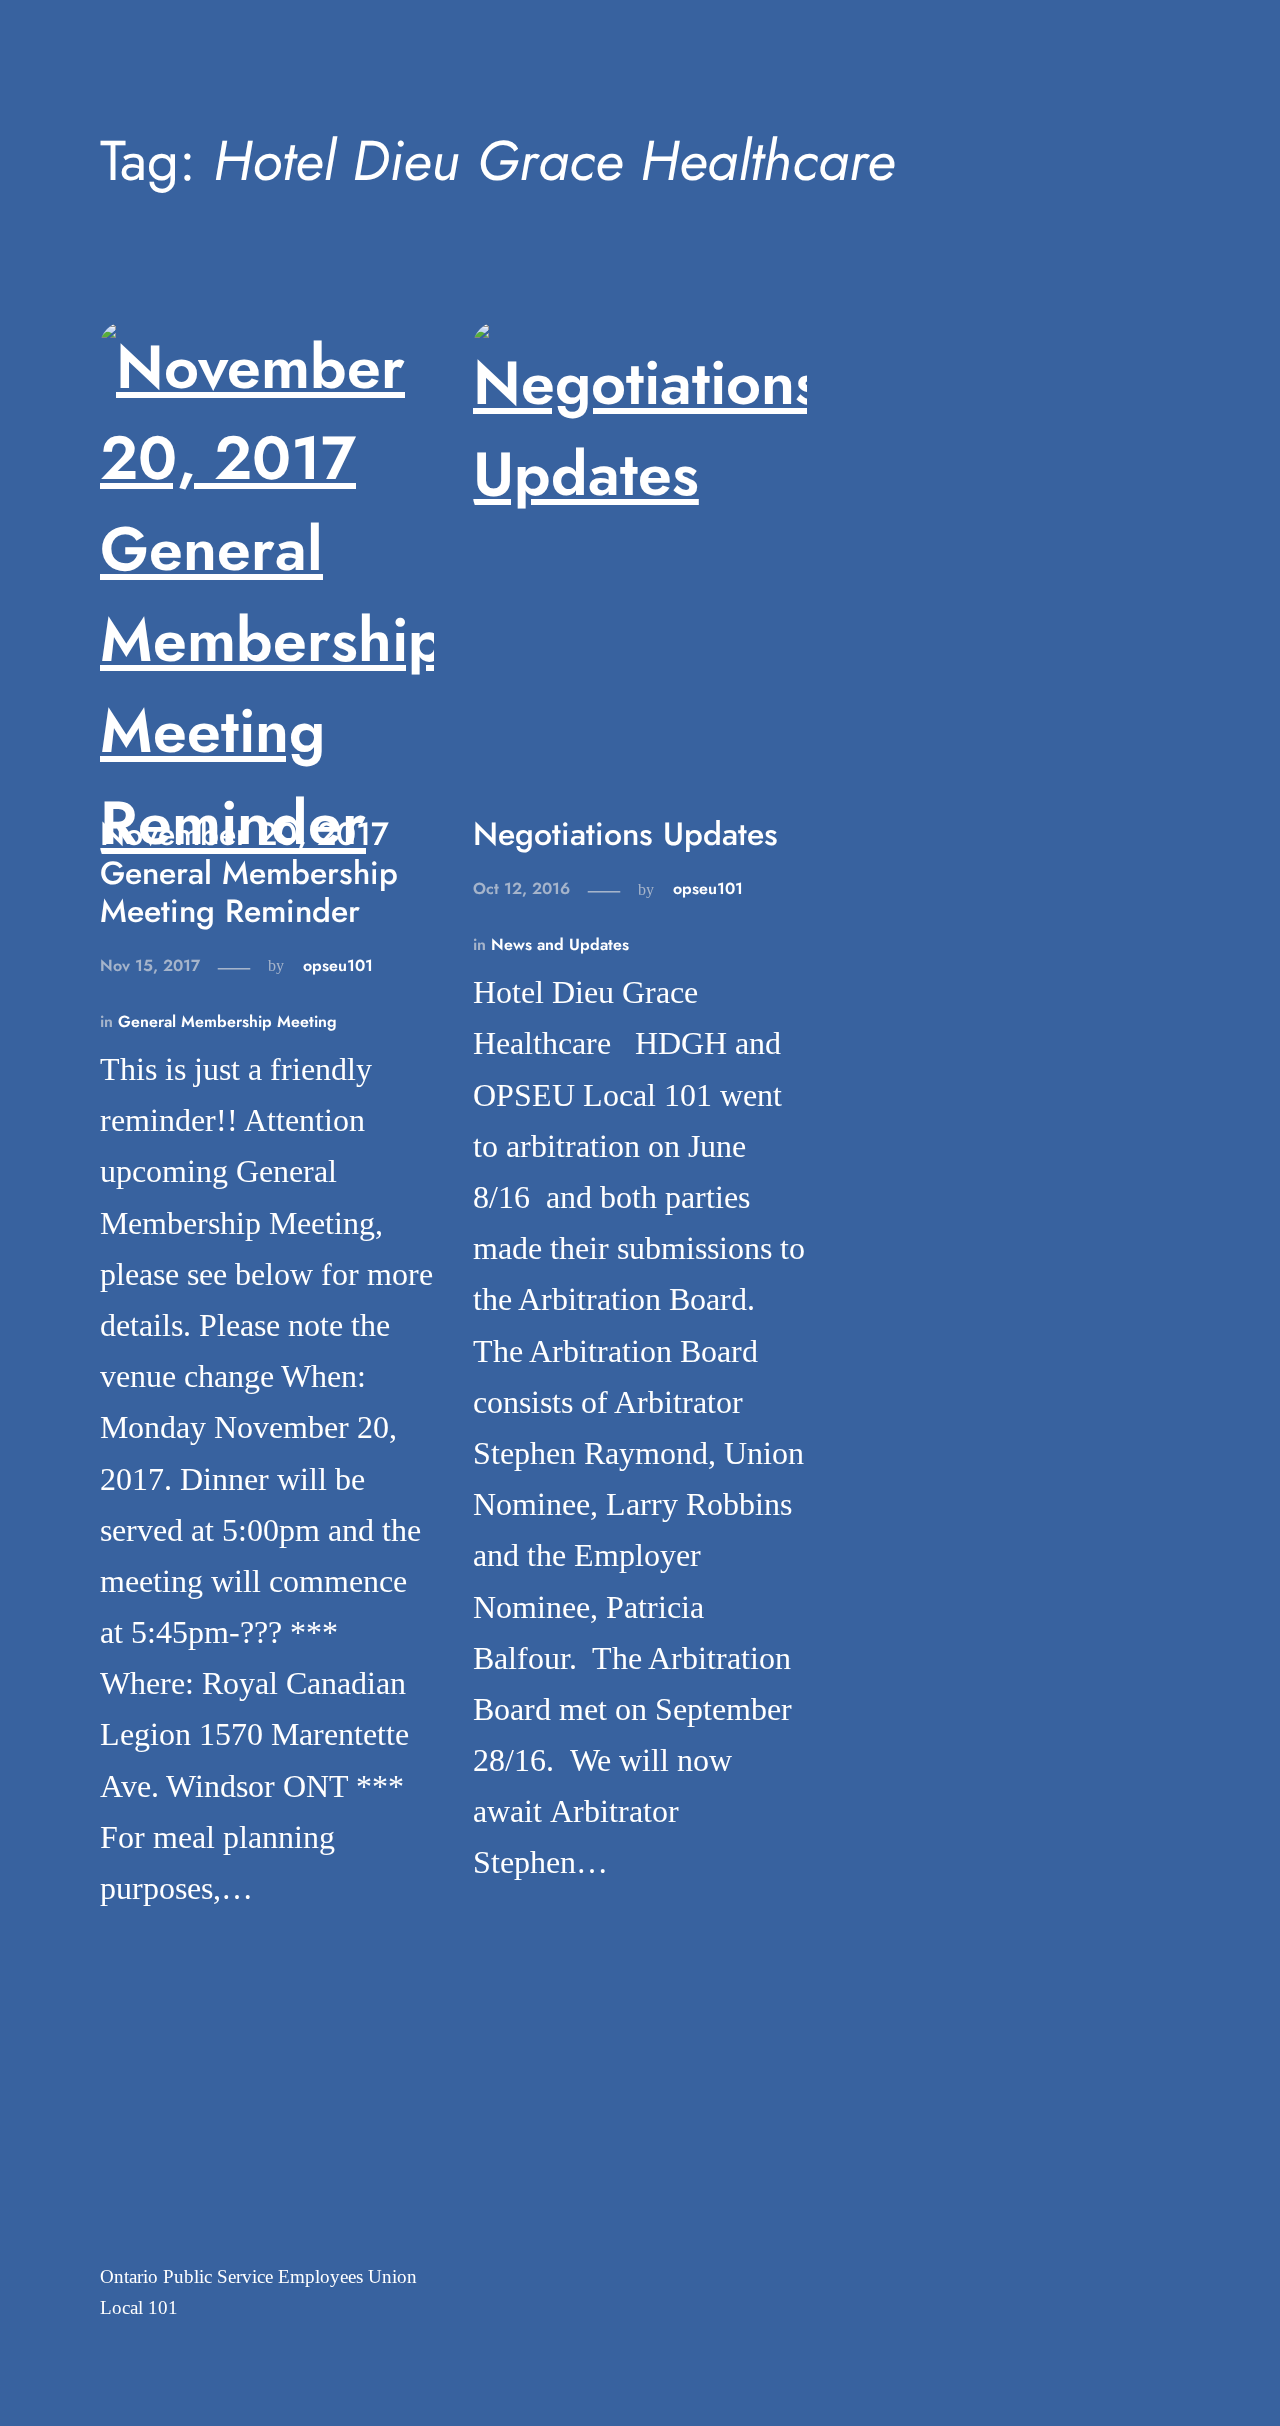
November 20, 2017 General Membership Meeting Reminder (249, 872)
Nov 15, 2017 (150, 965)
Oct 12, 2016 (521, 888)
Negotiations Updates (625, 834)
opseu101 (338, 965)
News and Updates (560, 944)
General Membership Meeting (227, 1021)
